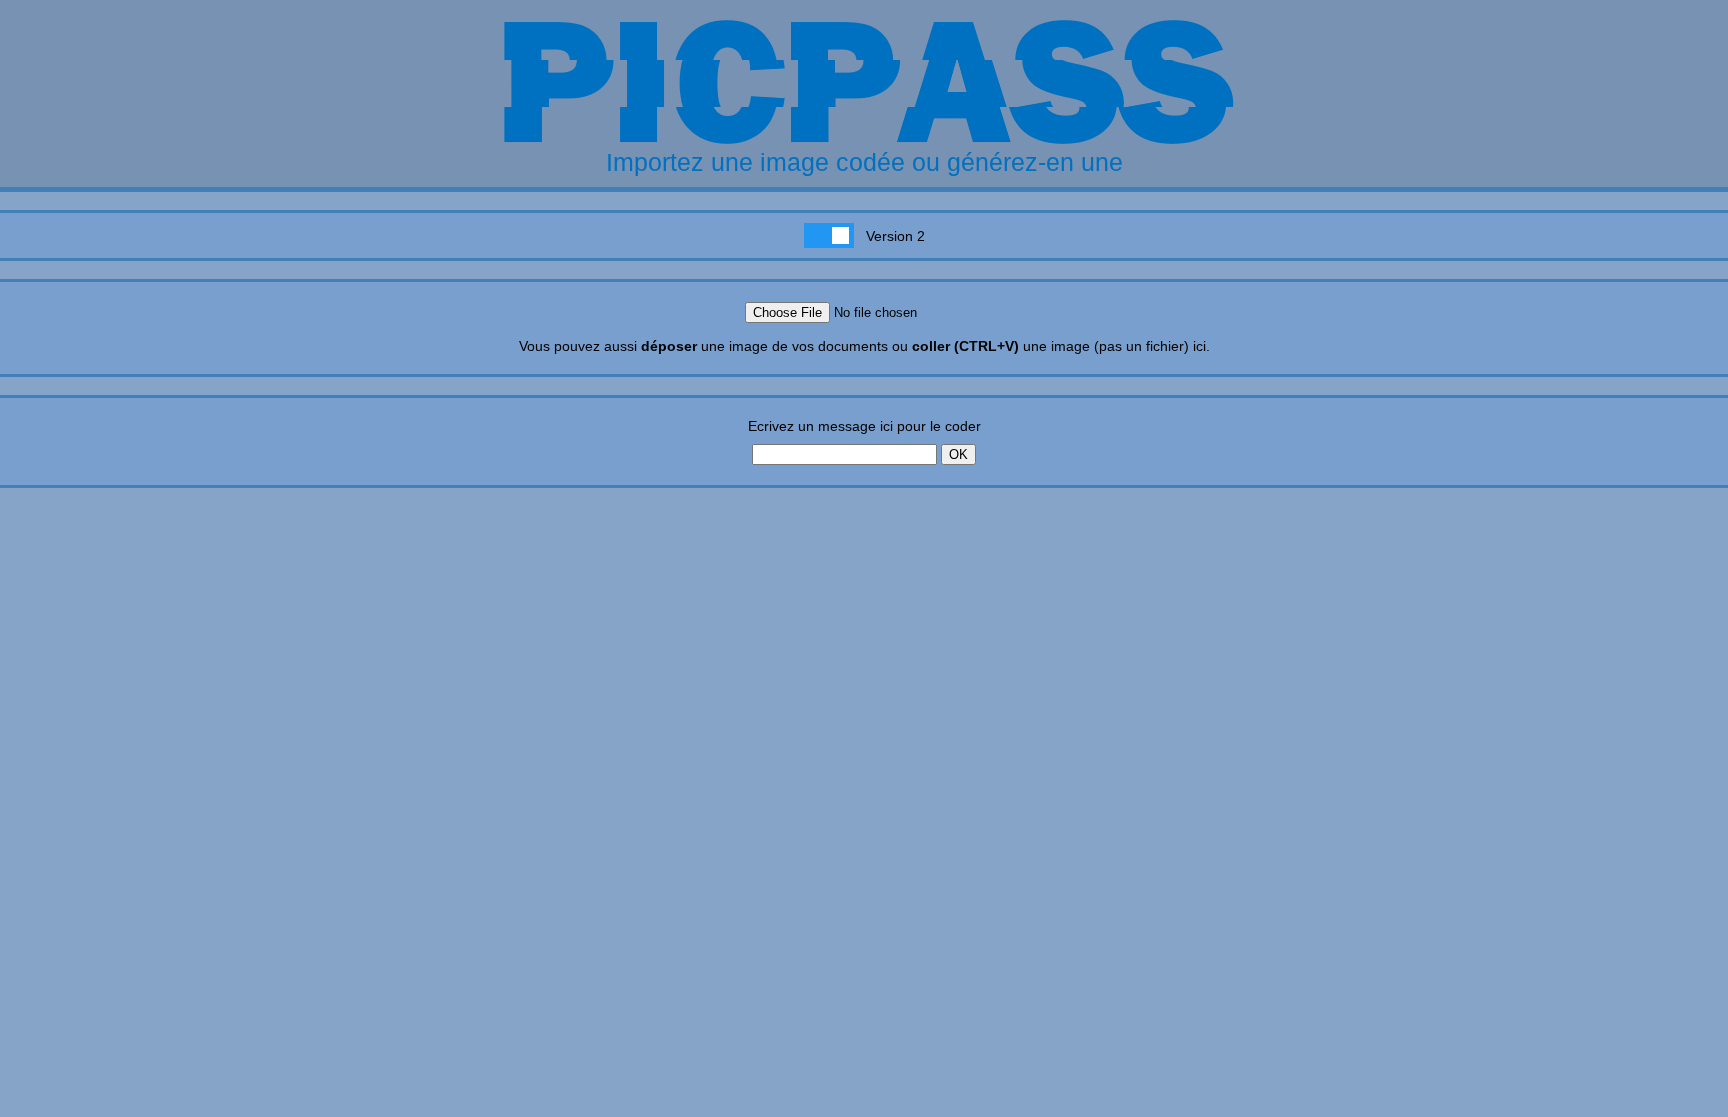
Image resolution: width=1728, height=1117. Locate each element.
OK (958, 454)
